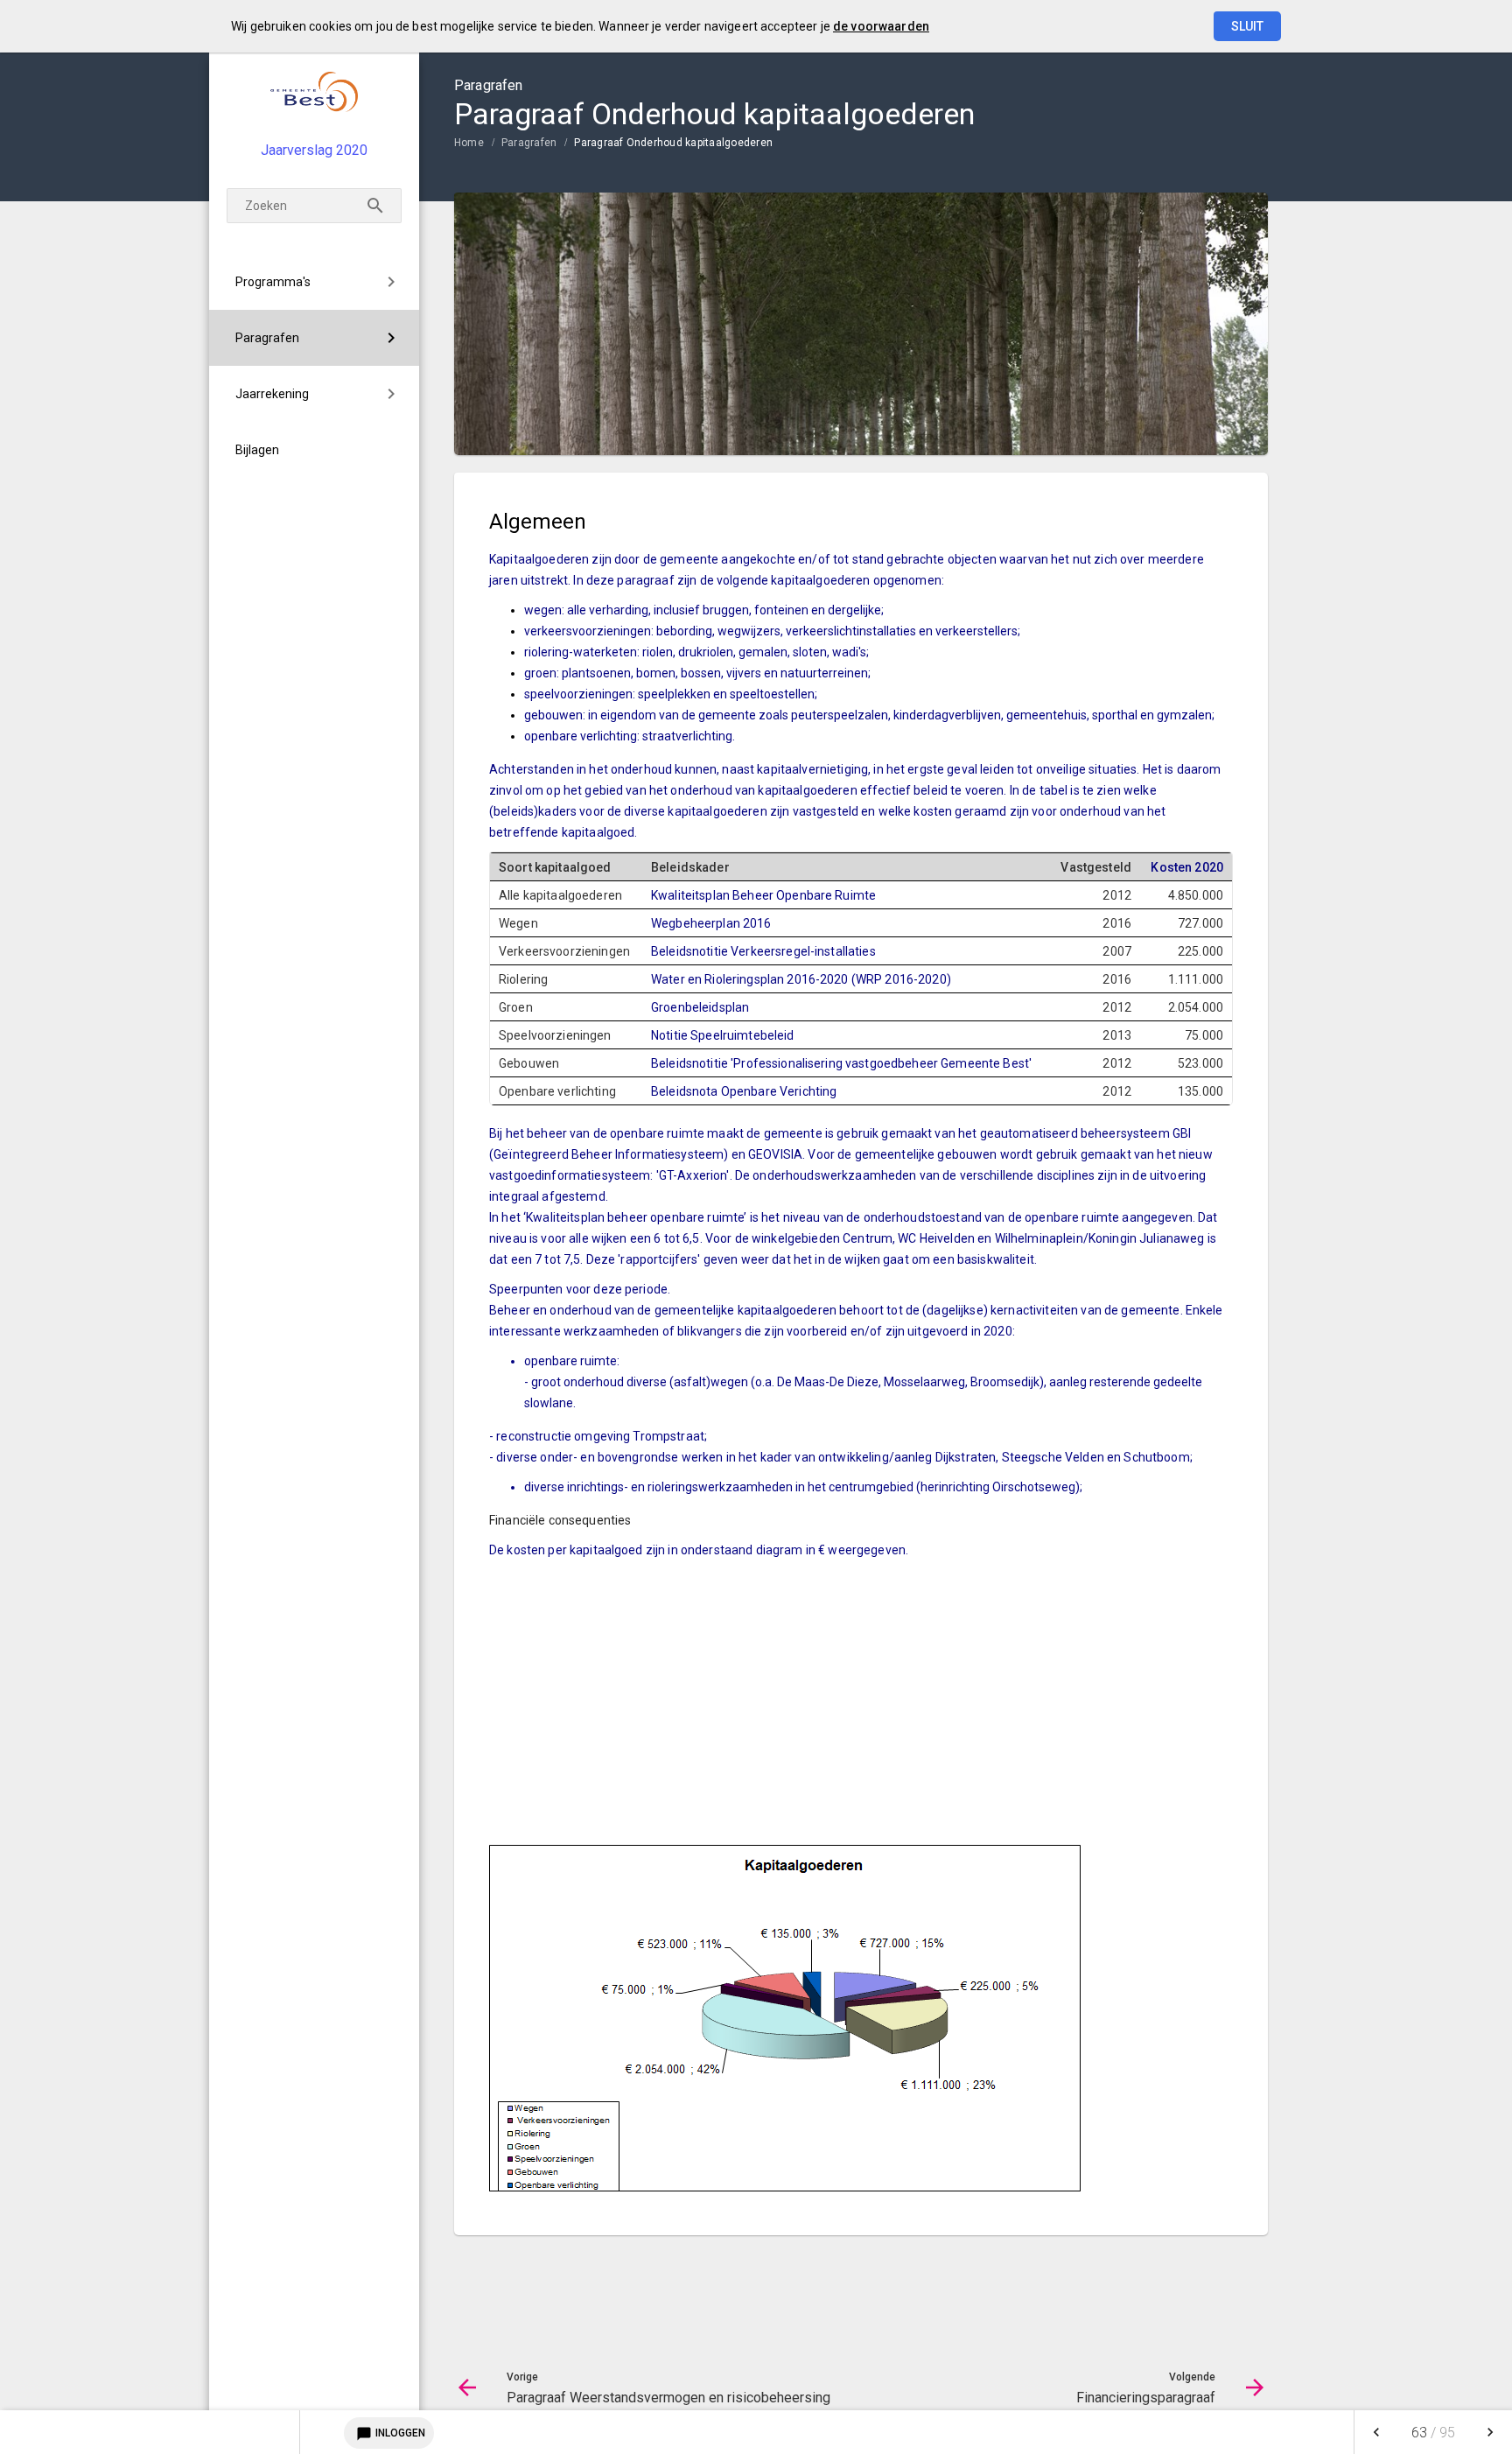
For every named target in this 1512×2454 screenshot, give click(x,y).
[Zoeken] (375, 206)
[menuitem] (314, 282)
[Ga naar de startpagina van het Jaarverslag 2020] (314, 91)
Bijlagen (257, 450)
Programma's (273, 282)
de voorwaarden (881, 26)
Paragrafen (267, 338)
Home (469, 143)
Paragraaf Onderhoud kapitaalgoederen (673, 143)
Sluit (1247, 26)
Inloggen (391, 2434)
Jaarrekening (272, 394)
